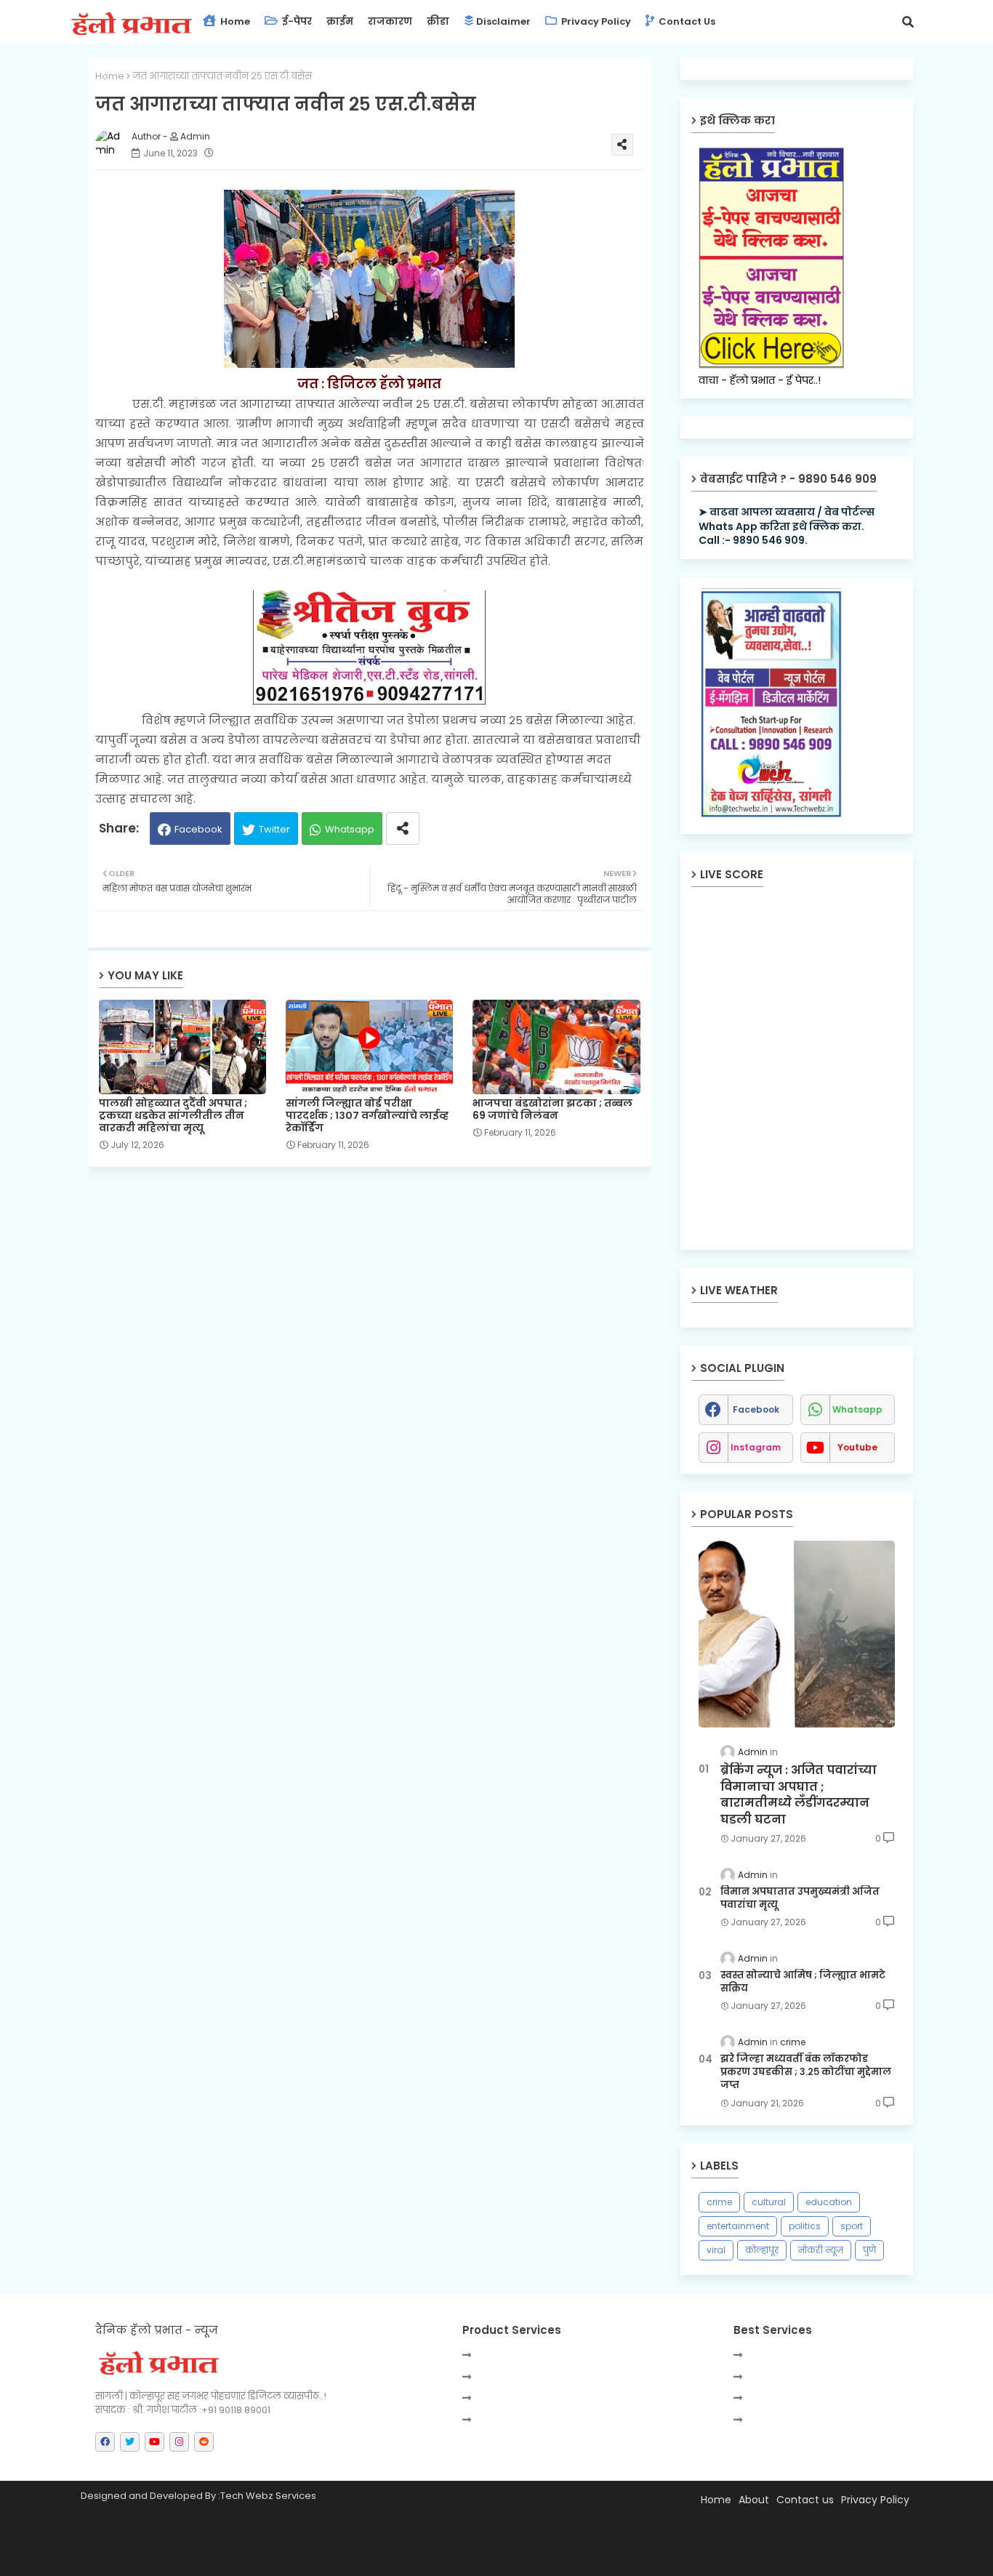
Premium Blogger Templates (215, 2558)
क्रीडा (438, 21)
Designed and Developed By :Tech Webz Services (198, 2496)
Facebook (198, 829)
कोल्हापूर (762, 2250)
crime (719, 2202)
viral (716, 2250)
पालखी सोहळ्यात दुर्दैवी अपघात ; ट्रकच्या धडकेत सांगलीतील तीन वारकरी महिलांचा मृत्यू (173, 1116)
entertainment (738, 2226)
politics (805, 2226)
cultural (769, 2202)
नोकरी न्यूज (821, 2250)
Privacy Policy (595, 21)
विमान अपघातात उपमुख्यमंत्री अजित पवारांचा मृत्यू (800, 1898)
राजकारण (390, 21)
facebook (756, 1409)
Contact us (686, 21)
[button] (908, 22)
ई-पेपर (296, 21)
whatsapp (857, 1409)
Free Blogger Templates (430, 2558)
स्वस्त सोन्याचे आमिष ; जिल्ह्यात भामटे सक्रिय (803, 1982)
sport (852, 2226)
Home (234, 21)
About (754, 2500)
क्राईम (340, 21)
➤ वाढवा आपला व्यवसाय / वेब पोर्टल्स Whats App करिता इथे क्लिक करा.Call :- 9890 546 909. (787, 526)
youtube (857, 1447)
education (829, 2202)
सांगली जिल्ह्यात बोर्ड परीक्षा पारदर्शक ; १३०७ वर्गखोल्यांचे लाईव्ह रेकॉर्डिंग (367, 1116)
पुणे (869, 2250)
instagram (756, 1447)
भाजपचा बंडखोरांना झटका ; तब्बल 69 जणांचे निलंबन (552, 1110)
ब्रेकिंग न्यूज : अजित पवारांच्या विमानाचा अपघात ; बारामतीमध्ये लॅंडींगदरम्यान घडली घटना (799, 1795)
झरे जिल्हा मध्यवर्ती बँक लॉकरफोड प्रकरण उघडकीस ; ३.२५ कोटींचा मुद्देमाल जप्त (806, 2072)
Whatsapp (350, 829)
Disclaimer (503, 21)
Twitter (274, 829)
